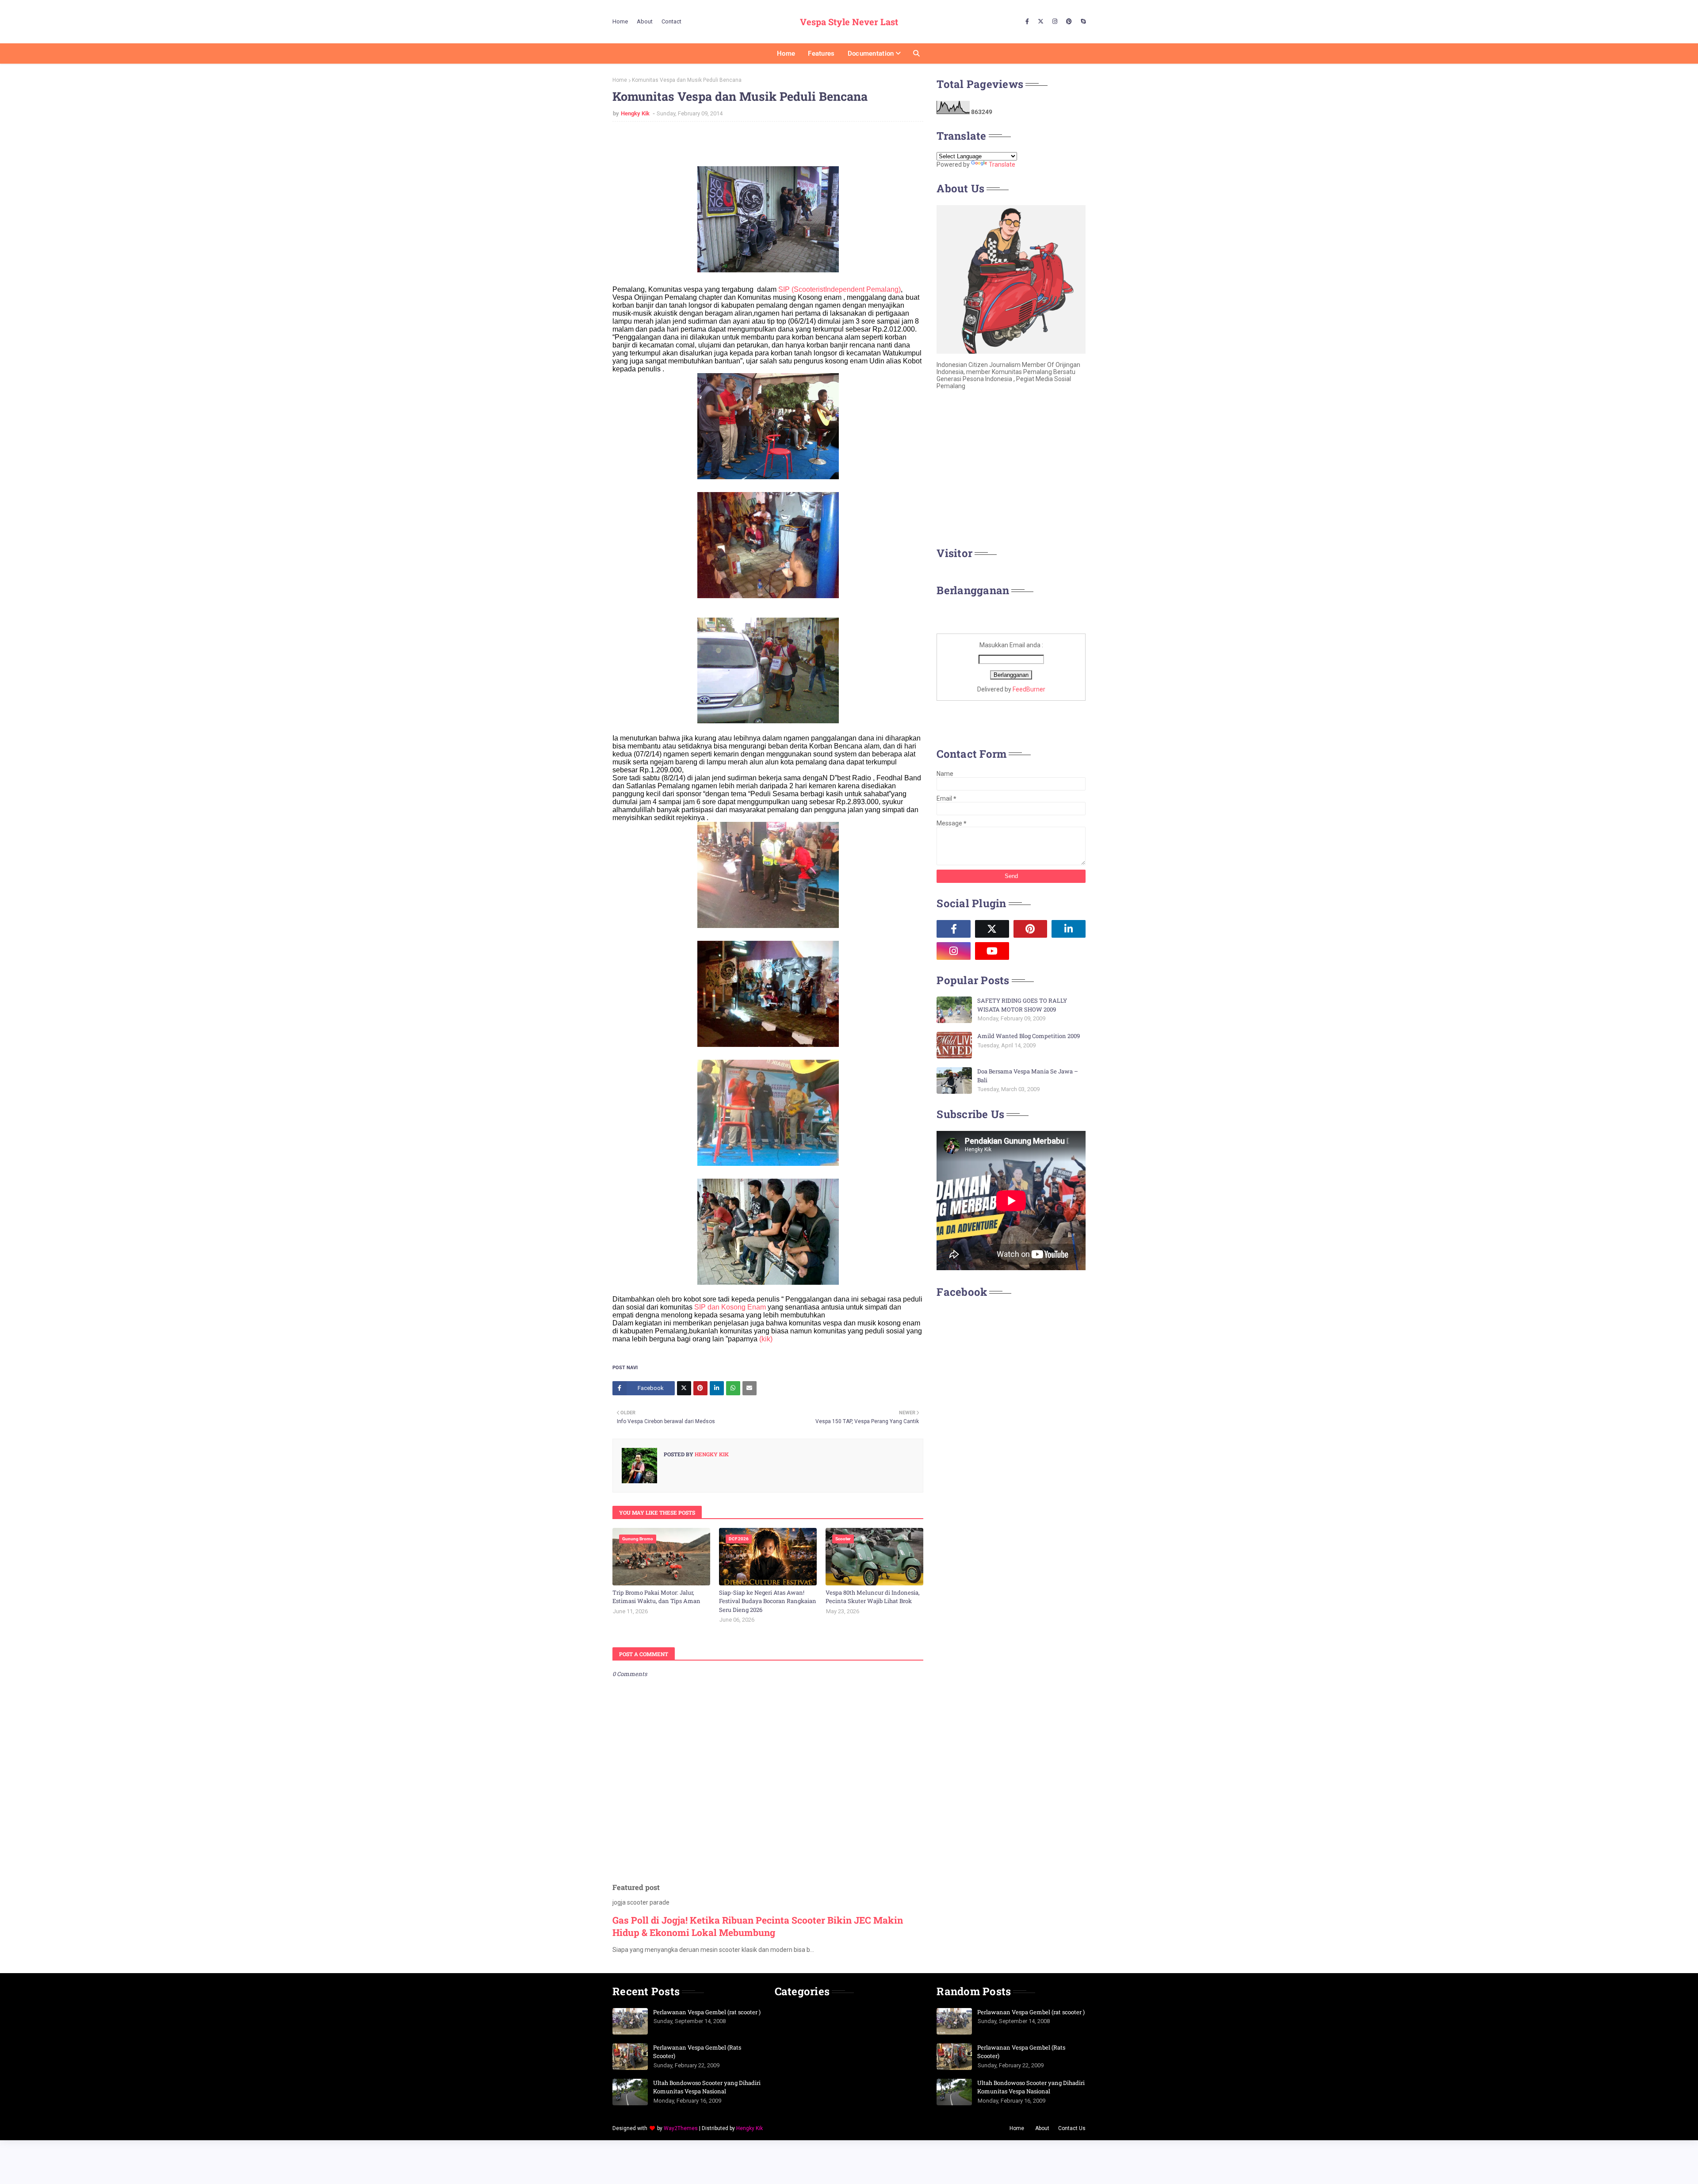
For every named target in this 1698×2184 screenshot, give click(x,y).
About (645, 21)
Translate (1002, 164)
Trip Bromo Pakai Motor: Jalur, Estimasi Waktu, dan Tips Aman (656, 1597)
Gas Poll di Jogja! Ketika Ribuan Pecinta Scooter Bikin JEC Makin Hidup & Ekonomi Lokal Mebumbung (758, 1926)
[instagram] (1055, 22)
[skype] (1082, 22)
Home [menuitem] (786, 53)
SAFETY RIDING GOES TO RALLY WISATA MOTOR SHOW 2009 (1022, 1005)
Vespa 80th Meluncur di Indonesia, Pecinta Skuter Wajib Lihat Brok (873, 1597)
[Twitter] (684, 1388)
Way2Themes (681, 2128)
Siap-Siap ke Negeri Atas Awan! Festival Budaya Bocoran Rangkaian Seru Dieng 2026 (768, 1601)
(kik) (765, 1339)
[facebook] (1027, 22)
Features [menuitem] (821, 53)
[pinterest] (1069, 22)
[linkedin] (1069, 929)
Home (620, 21)
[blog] (1031, 951)
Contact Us (1072, 2128)
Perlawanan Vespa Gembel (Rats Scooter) (697, 2052)
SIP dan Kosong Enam (730, 1307)
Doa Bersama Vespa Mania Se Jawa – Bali (1028, 1076)
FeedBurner (1029, 689)
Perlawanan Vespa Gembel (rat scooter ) (707, 2012)
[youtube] (992, 951)
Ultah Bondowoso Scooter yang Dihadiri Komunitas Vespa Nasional (707, 2087)
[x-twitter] (1041, 22)
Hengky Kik (636, 113)
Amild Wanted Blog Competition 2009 (1029, 1036)
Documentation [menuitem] (871, 53)
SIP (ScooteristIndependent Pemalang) (839, 289)
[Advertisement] (1011, 471)
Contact (671, 21)
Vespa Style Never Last (849, 22)
